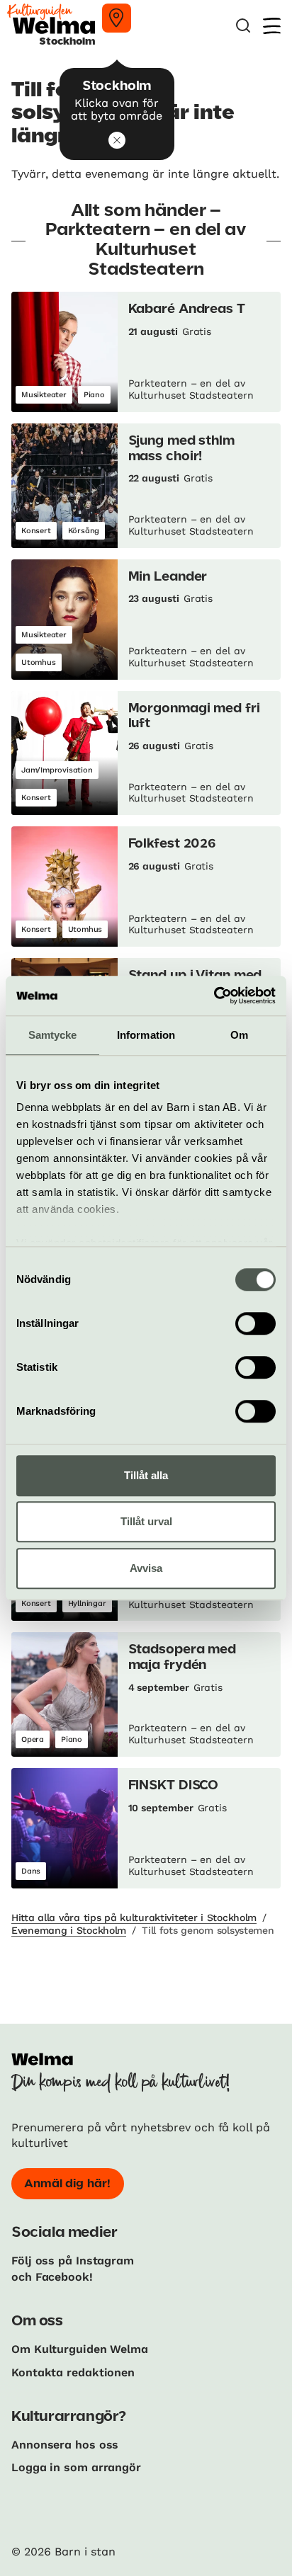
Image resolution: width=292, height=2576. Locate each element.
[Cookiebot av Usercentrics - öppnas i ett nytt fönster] (214, 996)
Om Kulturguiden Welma (80, 2349)
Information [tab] (146, 1035)
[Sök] (243, 26)
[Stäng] (117, 140)
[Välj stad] (117, 18)
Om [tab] (239, 1035)
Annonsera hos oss (65, 2445)
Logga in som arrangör (76, 2467)
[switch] (255, 1323)
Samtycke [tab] (53, 1035)
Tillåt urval (146, 1521)
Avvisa (146, 1568)
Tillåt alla (146, 1475)
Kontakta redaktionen (73, 2372)
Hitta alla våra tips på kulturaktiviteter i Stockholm (134, 1917)
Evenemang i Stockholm (69, 1930)
